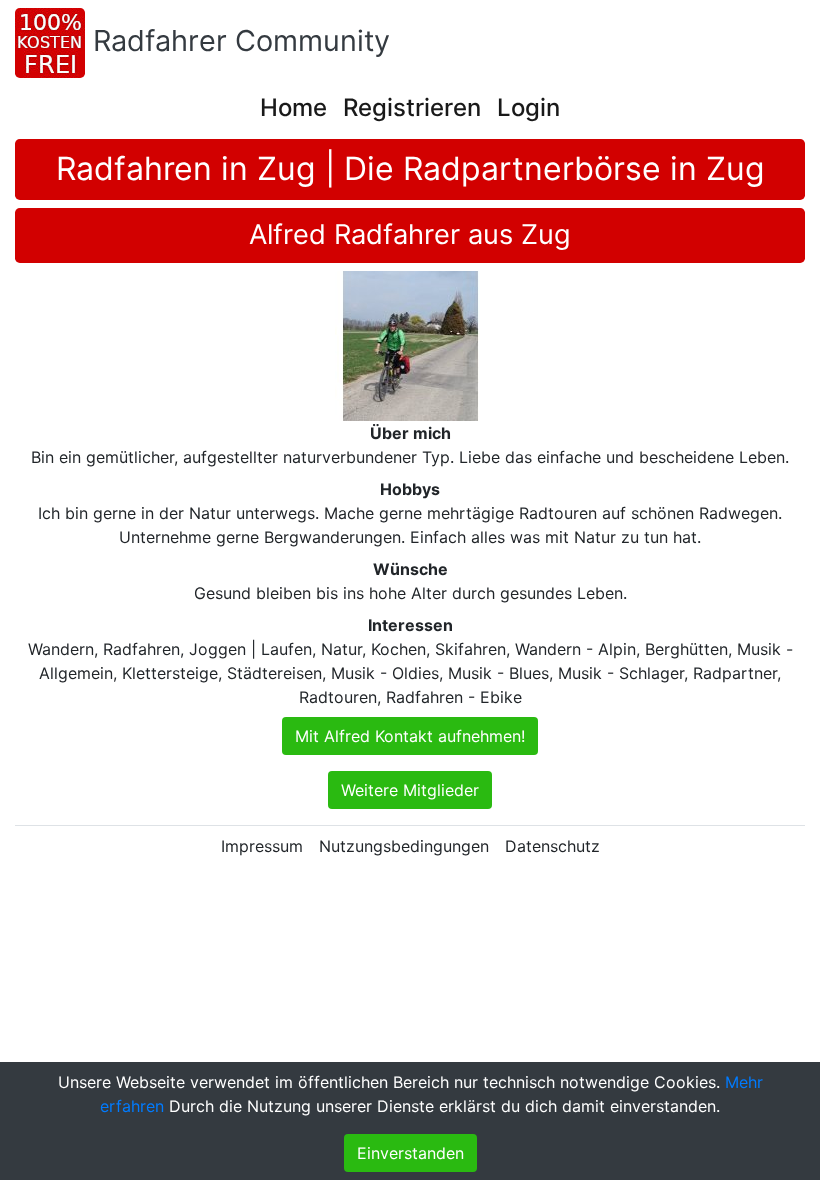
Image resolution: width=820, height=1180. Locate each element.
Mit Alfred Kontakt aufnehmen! (410, 736)
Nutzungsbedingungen (404, 846)
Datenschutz (552, 846)
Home (293, 107)
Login (528, 107)
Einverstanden (410, 1153)
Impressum (262, 846)
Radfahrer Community (241, 40)
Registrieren (412, 107)
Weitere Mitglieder (410, 790)
